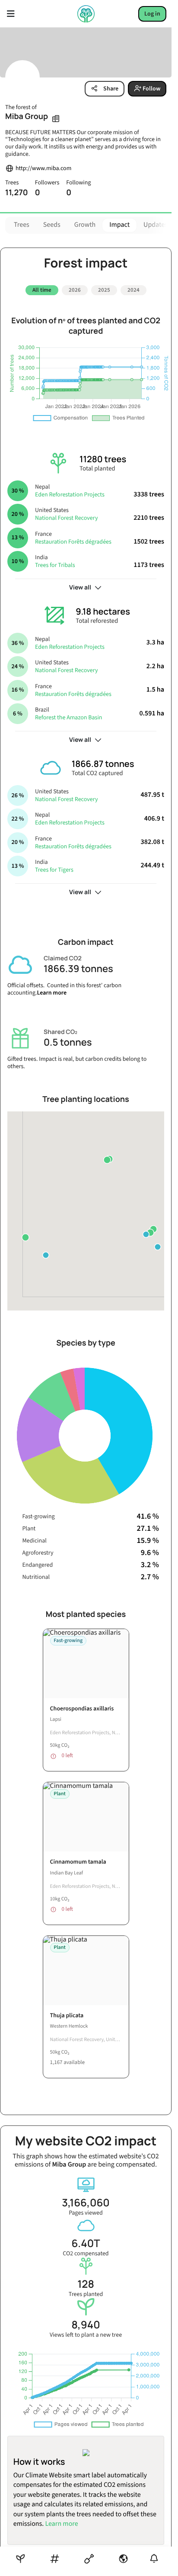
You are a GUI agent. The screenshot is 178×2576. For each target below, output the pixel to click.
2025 (104, 290)
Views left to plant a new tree (86, 2326)
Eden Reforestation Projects (70, 492)
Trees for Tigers (54, 867)
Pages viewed (86, 2204)
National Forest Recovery (66, 515)
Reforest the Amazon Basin (69, 715)
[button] (150, 1230)
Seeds (52, 225)
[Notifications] (154, 2558)
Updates (156, 225)
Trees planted (86, 2285)
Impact (119, 225)
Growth (85, 225)
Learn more (52, 990)
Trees (22, 225)
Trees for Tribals (55, 562)
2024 (133, 290)
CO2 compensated (86, 2244)
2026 (75, 290)
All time (42, 290)
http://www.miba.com (43, 169)
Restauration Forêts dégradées (73, 538)
